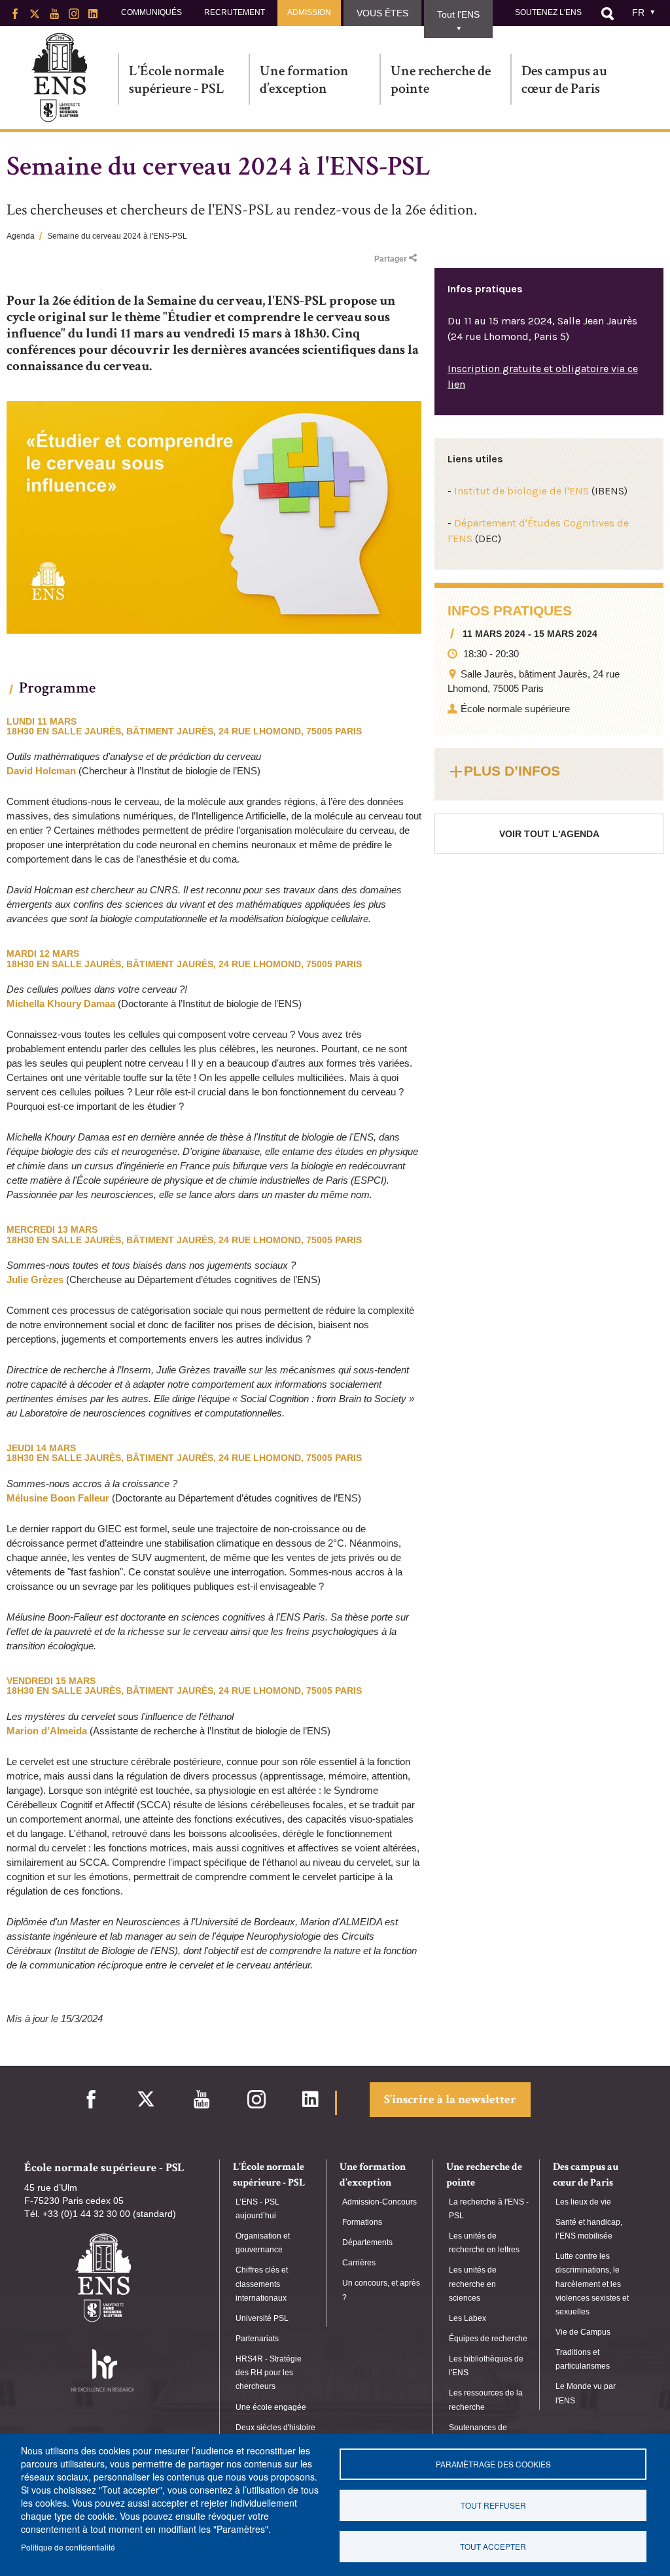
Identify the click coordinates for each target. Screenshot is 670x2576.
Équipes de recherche (488, 2339)
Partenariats (257, 2339)
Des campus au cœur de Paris (564, 79)
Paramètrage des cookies (493, 2464)
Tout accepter (493, 2546)
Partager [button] (391, 259)
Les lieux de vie (583, 2202)
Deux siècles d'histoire (275, 2428)
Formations (362, 2222)
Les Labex (467, 2318)
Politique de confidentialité (68, 2547)
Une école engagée (271, 2407)
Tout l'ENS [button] (458, 14)
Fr (638, 12)
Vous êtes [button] (382, 13)
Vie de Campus (583, 2332)
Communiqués (151, 12)
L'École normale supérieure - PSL (177, 79)
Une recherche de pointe (441, 79)
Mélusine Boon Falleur (58, 1498)
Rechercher (607, 14)
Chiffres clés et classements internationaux (262, 2284)
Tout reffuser (493, 2505)
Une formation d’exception (304, 79)
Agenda (21, 236)
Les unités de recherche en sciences (473, 2284)
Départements (367, 2242)
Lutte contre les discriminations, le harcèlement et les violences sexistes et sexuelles (592, 2284)
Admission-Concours (379, 2202)
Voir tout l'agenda (549, 834)
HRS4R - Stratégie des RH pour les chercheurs (269, 2373)
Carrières (359, 2263)
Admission (309, 12)
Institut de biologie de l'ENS (521, 491)
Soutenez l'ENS (548, 12)
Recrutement (235, 12)
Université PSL (262, 2318)
